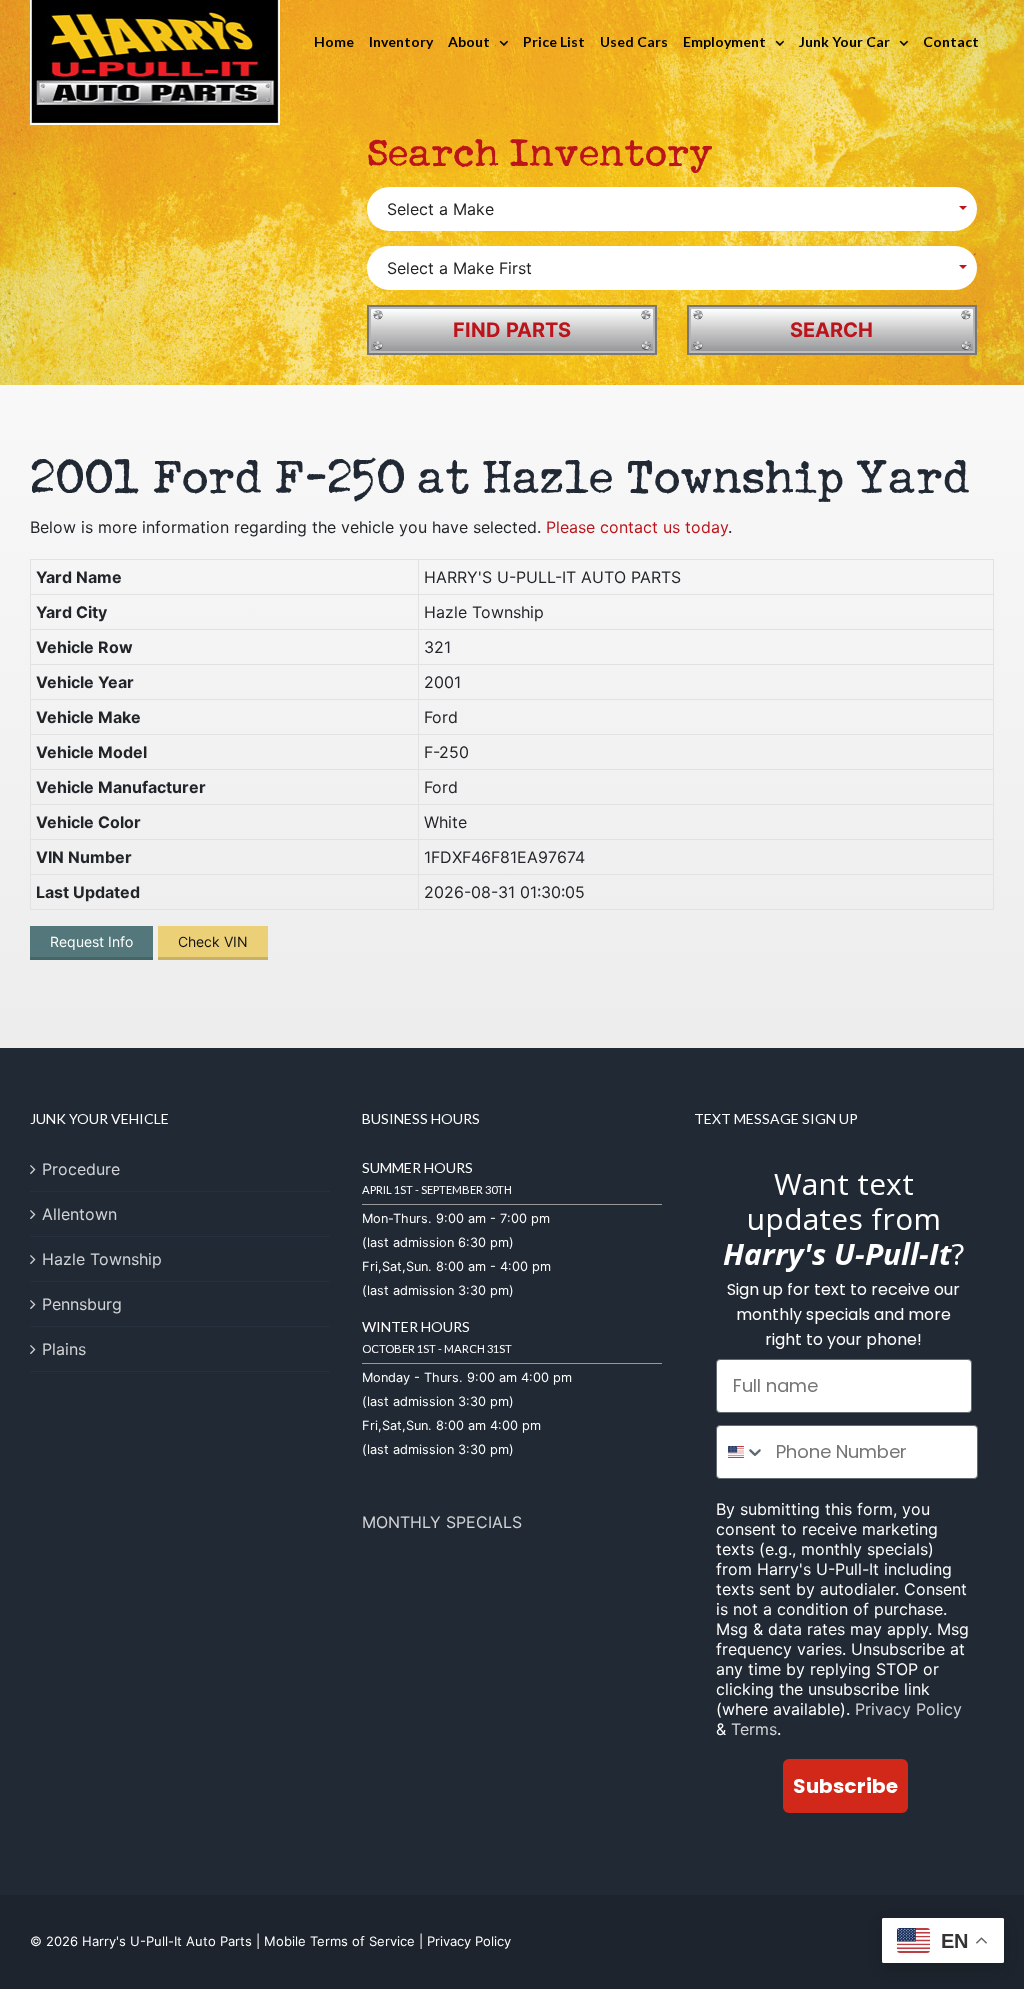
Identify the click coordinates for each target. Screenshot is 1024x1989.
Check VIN (213, 941)
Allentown (79, 1214)
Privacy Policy (908, 1709)
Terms (754, 1729)
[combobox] (741, 1452)
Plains (64, 1349)
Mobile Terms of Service (339, 1941)
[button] (672, 209)
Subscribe (845, 1786)
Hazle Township (102, 1259)
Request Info (91, 941)
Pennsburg (82, 1304)
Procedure (81, 1169)
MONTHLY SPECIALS (442, 1522)
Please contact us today (637, 527)
